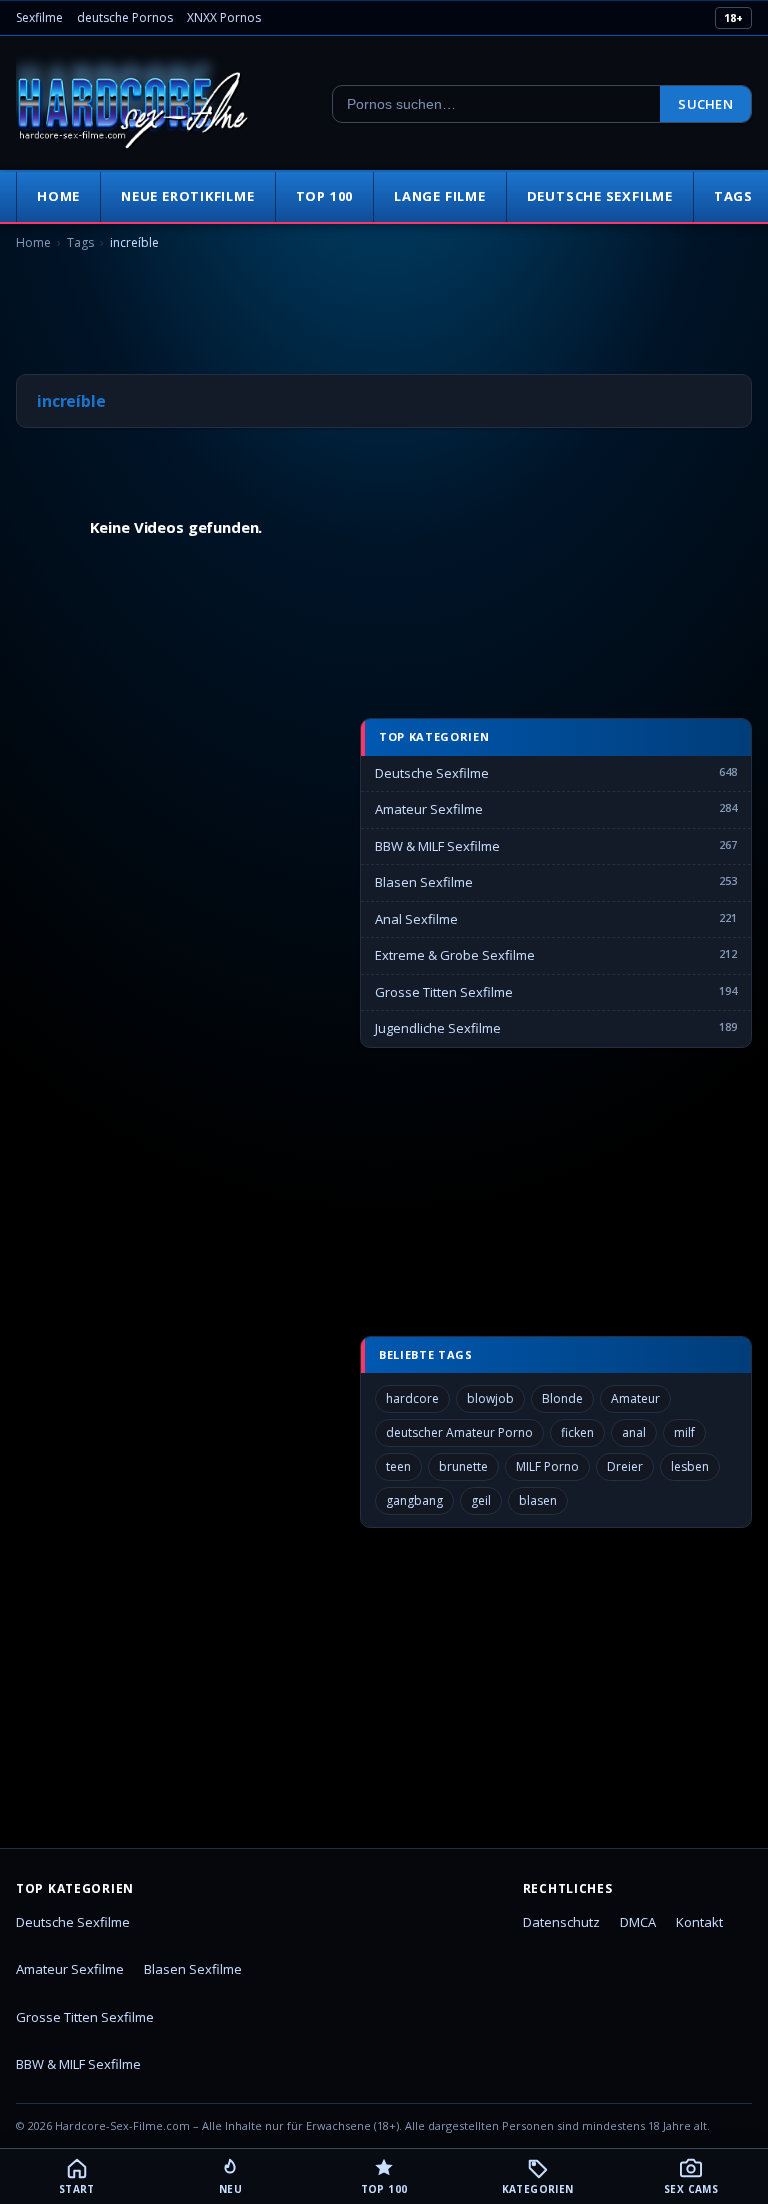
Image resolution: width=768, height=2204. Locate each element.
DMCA (638, 1922)
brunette (463, 1466)
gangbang (414, 1500)
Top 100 (324, 196)
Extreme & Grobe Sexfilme (455, 955)
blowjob (490, 1398)
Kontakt (699, 1922)
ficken (577, 1432)
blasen (538, 1500)
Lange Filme (440, 196)
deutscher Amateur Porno (459, 1432)
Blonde (562, 1398)
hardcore (412, 1398)
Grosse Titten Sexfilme (444, 992)
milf (684, 1432)
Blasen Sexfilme (424, 882)
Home (58, 196)
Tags (80, 242)
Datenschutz (561, 1922)
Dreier (625, 1466)
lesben (690, 1466)
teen (398, 1466)
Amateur (635, 1398)
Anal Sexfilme (416, 919)
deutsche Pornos (125, 17)
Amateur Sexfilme (429, 809)
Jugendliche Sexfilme (438, 1028)
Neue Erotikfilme (187, 196)
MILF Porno (547, 1466)
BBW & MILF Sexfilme (437, 846)
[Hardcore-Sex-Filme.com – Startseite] (133, 104)
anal (634, 1432)
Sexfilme (39, 17)
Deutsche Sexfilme (600, 196)
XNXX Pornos (224, 17)
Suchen (705, 104)
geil (481, 1500)
